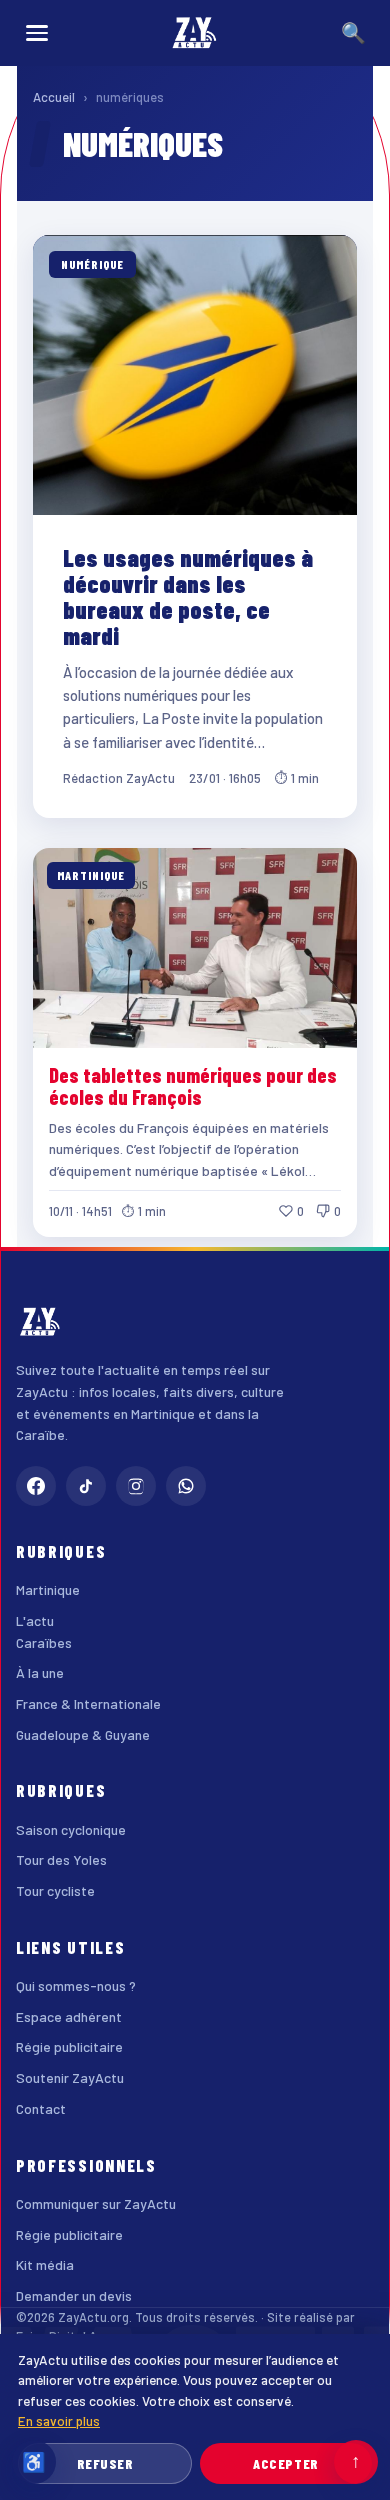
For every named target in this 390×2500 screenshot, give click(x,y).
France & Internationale (88, 1703)
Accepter (285, 2463)
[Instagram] (136, 1486)
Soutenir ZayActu (70, 2077)
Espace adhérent (69, 2016)
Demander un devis (74, 2295)
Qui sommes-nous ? (76, 1985)
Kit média (45, 2264)
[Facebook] (36, 1486)
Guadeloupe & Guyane (83, 1734)
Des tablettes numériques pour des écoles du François (193, 1086)
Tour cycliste (55, 1890)
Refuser (105, 2463)
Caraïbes (44, 1642)
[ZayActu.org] (195, 33)
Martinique (48, 1589)
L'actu (35, 1620)
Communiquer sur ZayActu (96, 2203)
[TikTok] (86, 1486)
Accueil (54, 97)
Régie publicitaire (69, 2046)
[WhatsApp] (186, 1486)
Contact (41, 2108)
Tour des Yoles (61, 1859)
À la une (40, 1672)
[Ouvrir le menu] (37, 33)
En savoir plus (59, 2420)
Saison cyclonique (71, 1829)
